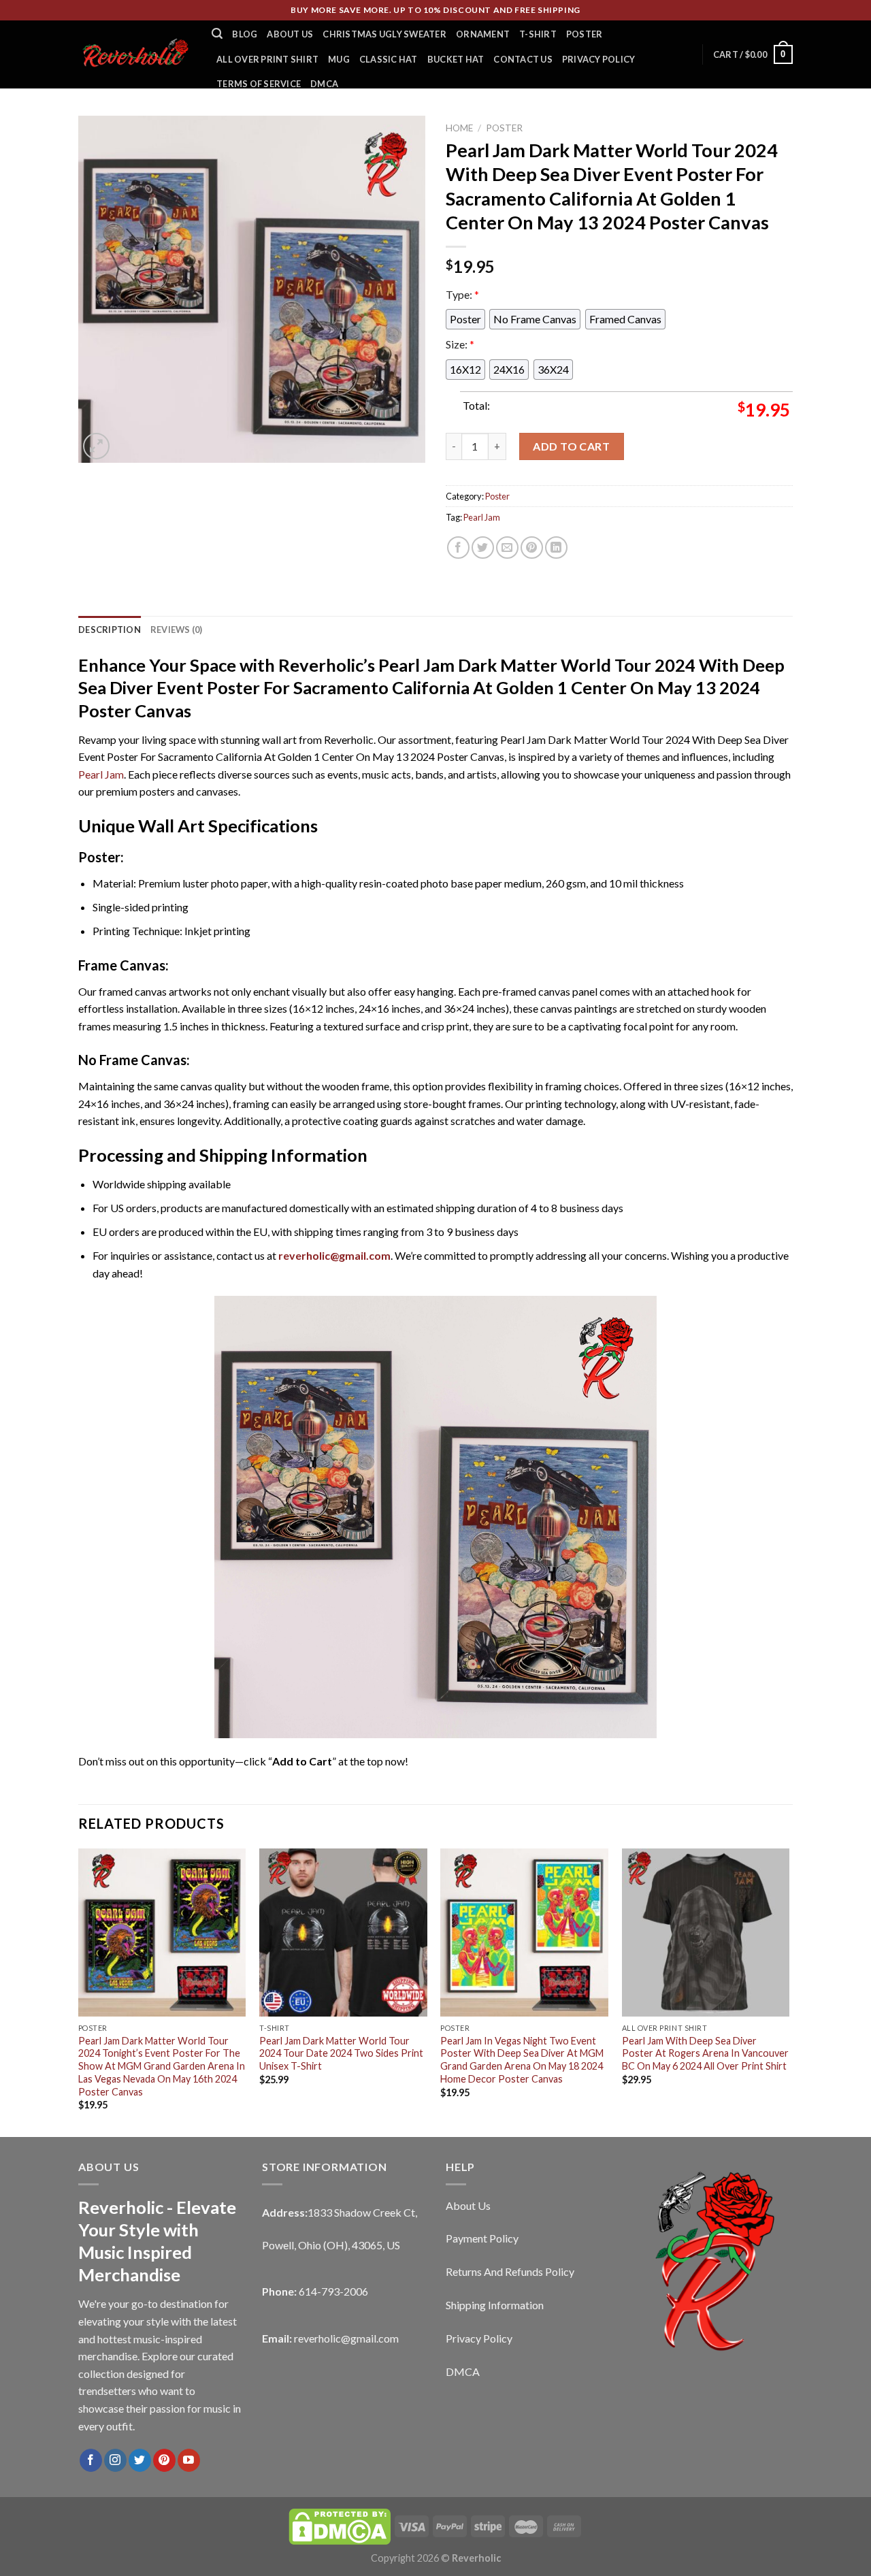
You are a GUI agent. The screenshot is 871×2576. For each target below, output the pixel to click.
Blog (245, 34)
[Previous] (79, 1991)
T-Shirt (538, 34)
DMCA (324, 84)
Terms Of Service (259, 84)
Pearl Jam (482, 517)
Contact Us (523, 59)
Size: (460, 344)
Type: (462, 294)
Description (110, 630)
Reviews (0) (177, 630)
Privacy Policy (599, 59)
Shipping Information (495, 2305)
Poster (585, 34)
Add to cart (571, 446)
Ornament (483, 34)
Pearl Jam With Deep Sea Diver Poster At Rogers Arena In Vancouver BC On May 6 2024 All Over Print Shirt (705, 2053)
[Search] (217, 34)
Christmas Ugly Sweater (384, 34)
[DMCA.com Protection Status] (340, 2525)
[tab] (110, 630)
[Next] (789, 1991)
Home (459, 128)
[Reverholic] (135, 54)
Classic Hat (389, 59)
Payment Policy (482, 2238)
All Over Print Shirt (267, 59)
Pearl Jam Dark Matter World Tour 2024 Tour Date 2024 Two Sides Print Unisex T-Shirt (341, 2053)
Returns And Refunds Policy (510, 2271)
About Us (290, 34)
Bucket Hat (456, 59)
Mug (339, 59)
